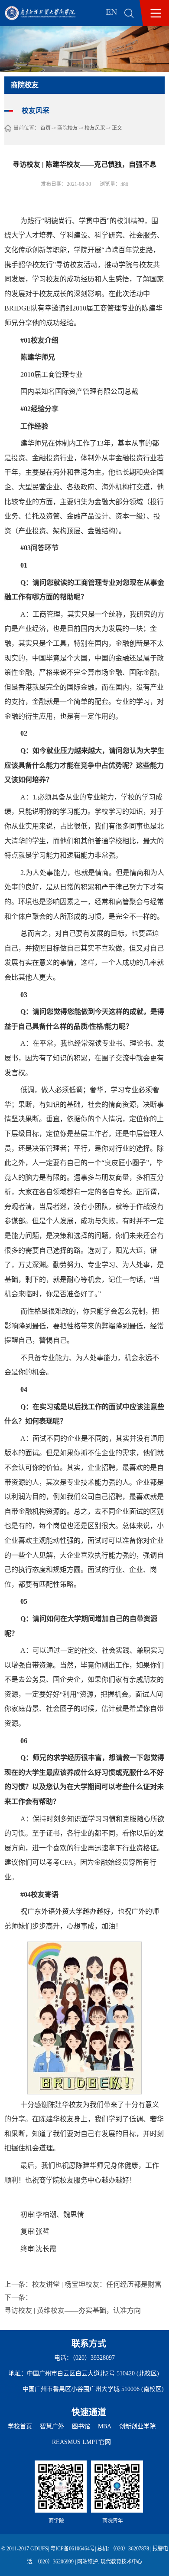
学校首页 (20, 2426)
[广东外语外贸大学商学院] (46, 13)
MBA (105, 2426)
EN (111, 12)
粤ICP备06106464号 (73, 2549)
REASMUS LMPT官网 (81, 2442)
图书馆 (81, 2426)
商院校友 (68, 128)
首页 (45, 128)
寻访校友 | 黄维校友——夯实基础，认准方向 (73, 2310)
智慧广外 (52, 2426)
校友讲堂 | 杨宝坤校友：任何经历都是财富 (97, 2284)
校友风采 (95, 128)
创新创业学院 (137, 2426)
